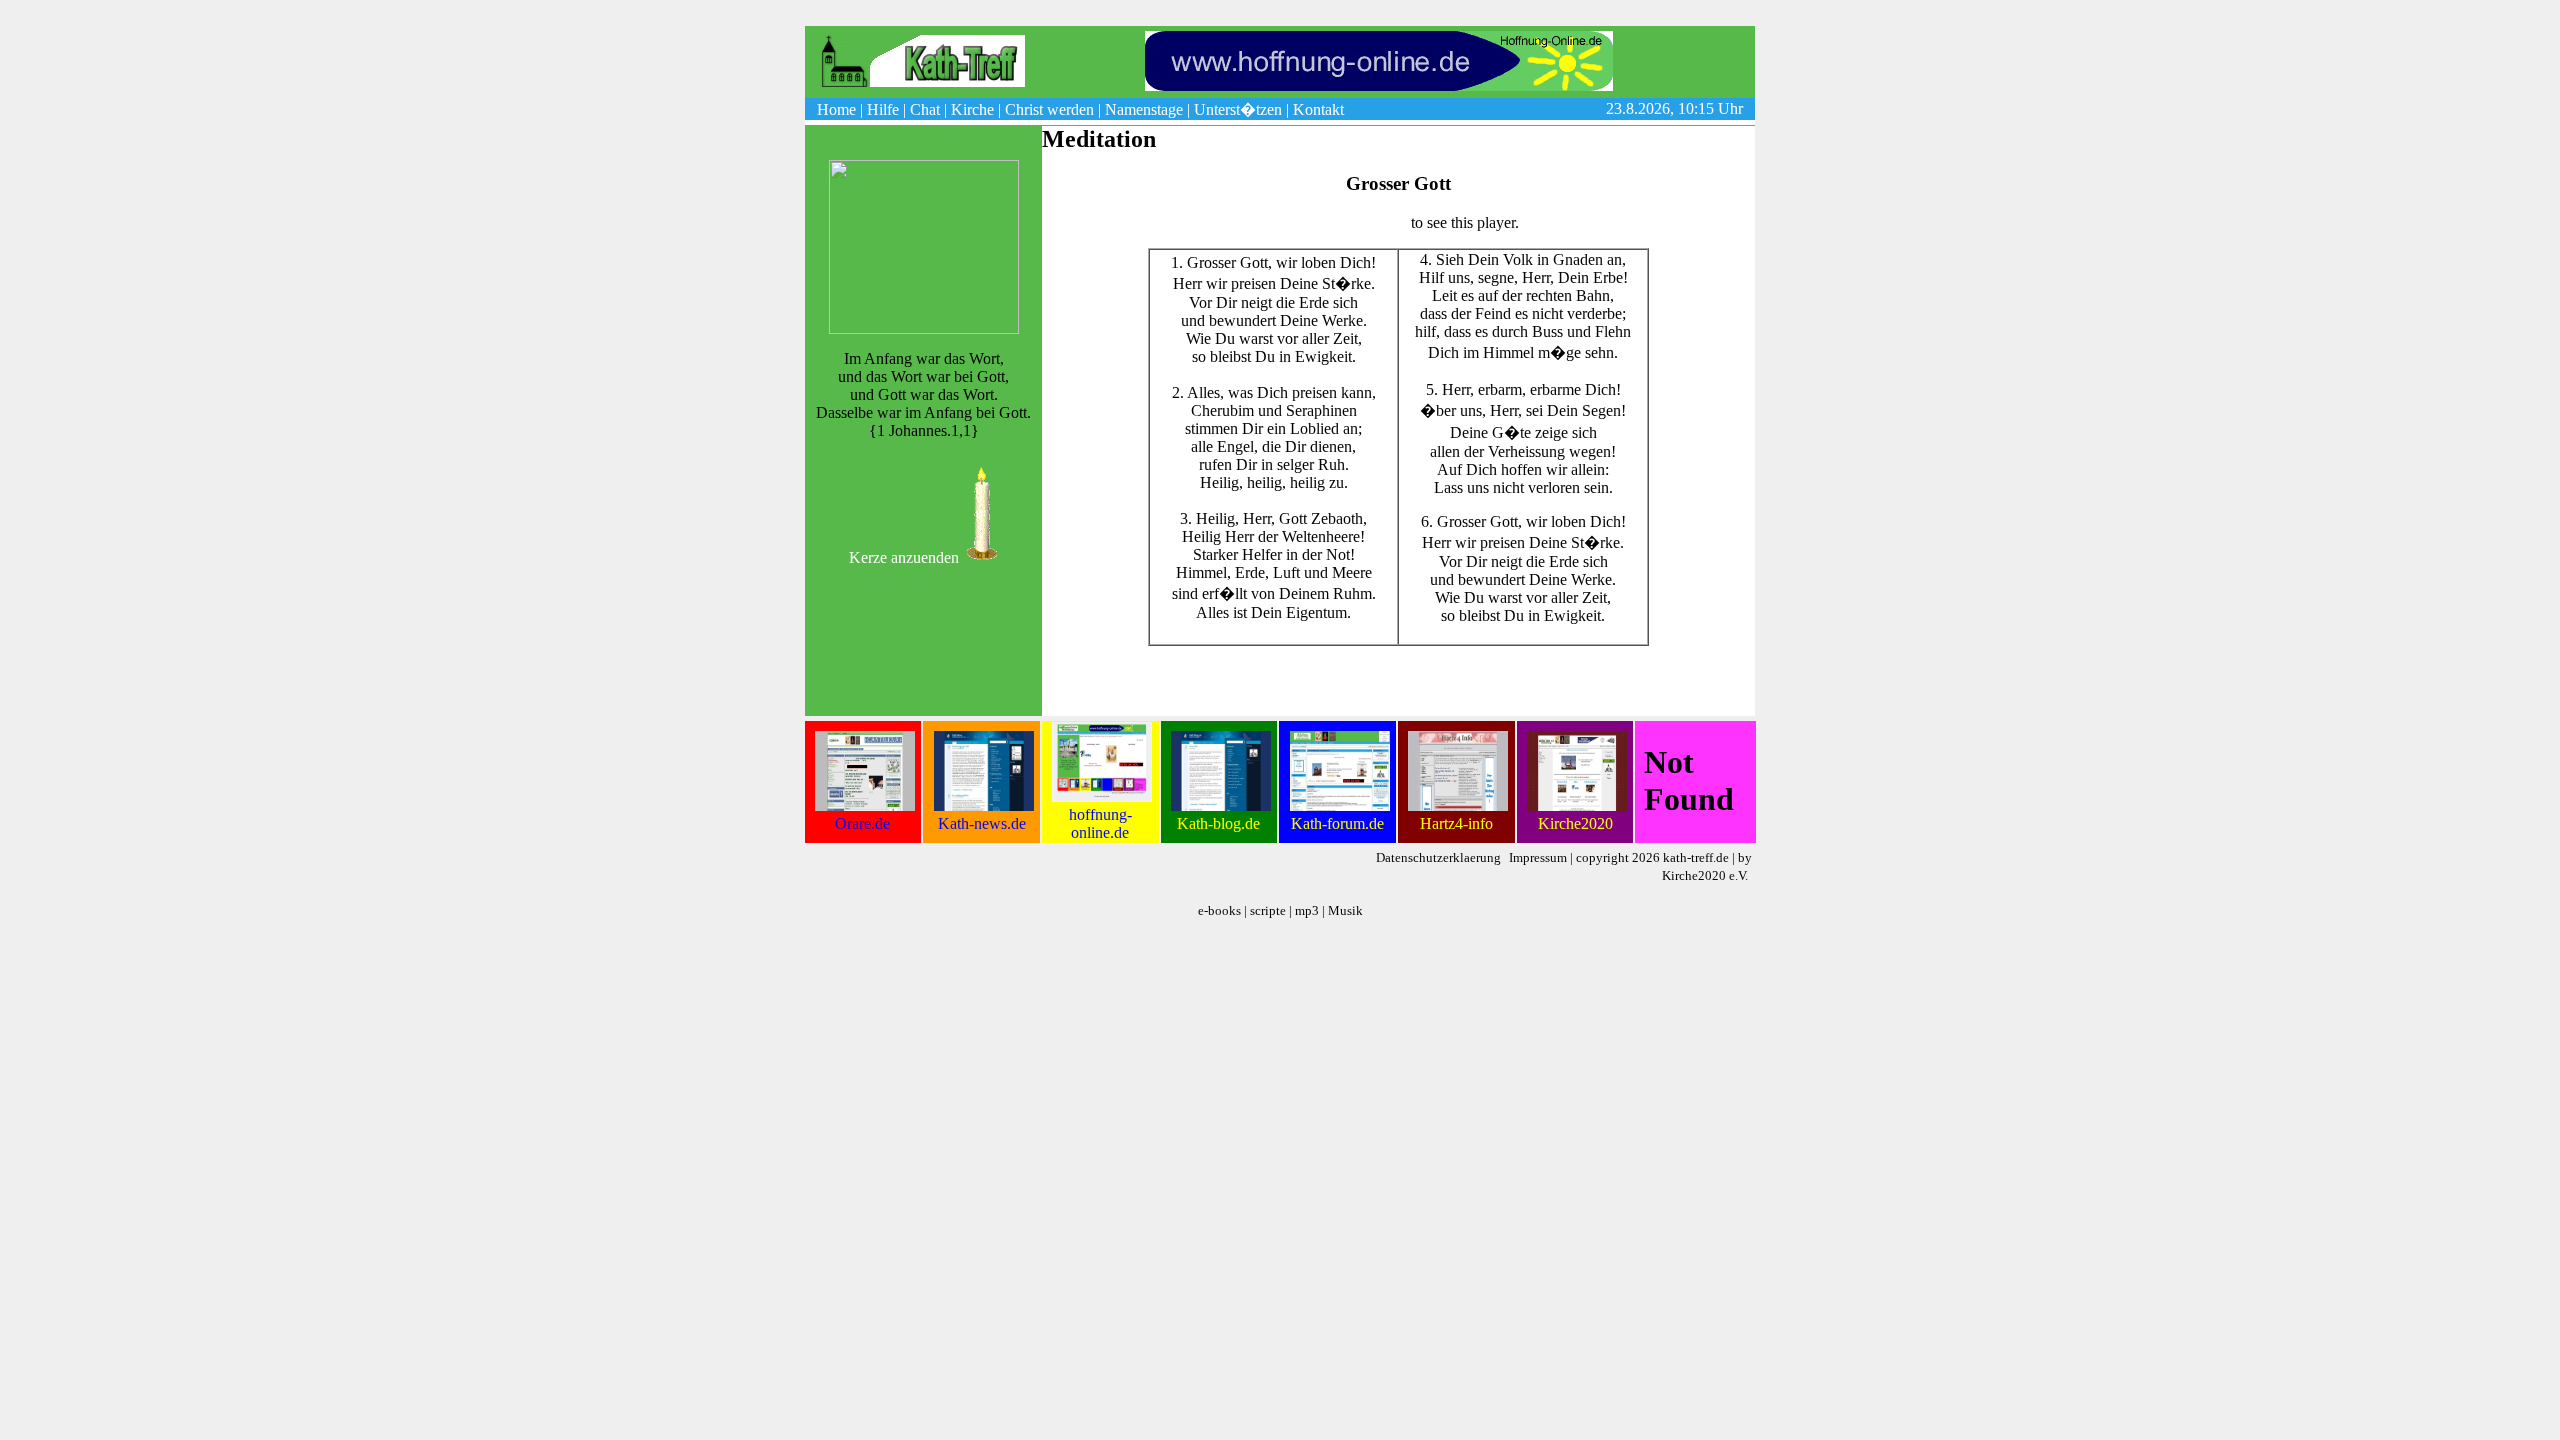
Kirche (972, 109)
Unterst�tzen (1238, 109)
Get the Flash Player (1343, 222)
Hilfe (883, 109)
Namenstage (1144, 109)
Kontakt (1318, 109)
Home (836, 109)
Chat (925, 109)
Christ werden (1049, 109)
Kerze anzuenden (904, 557)
